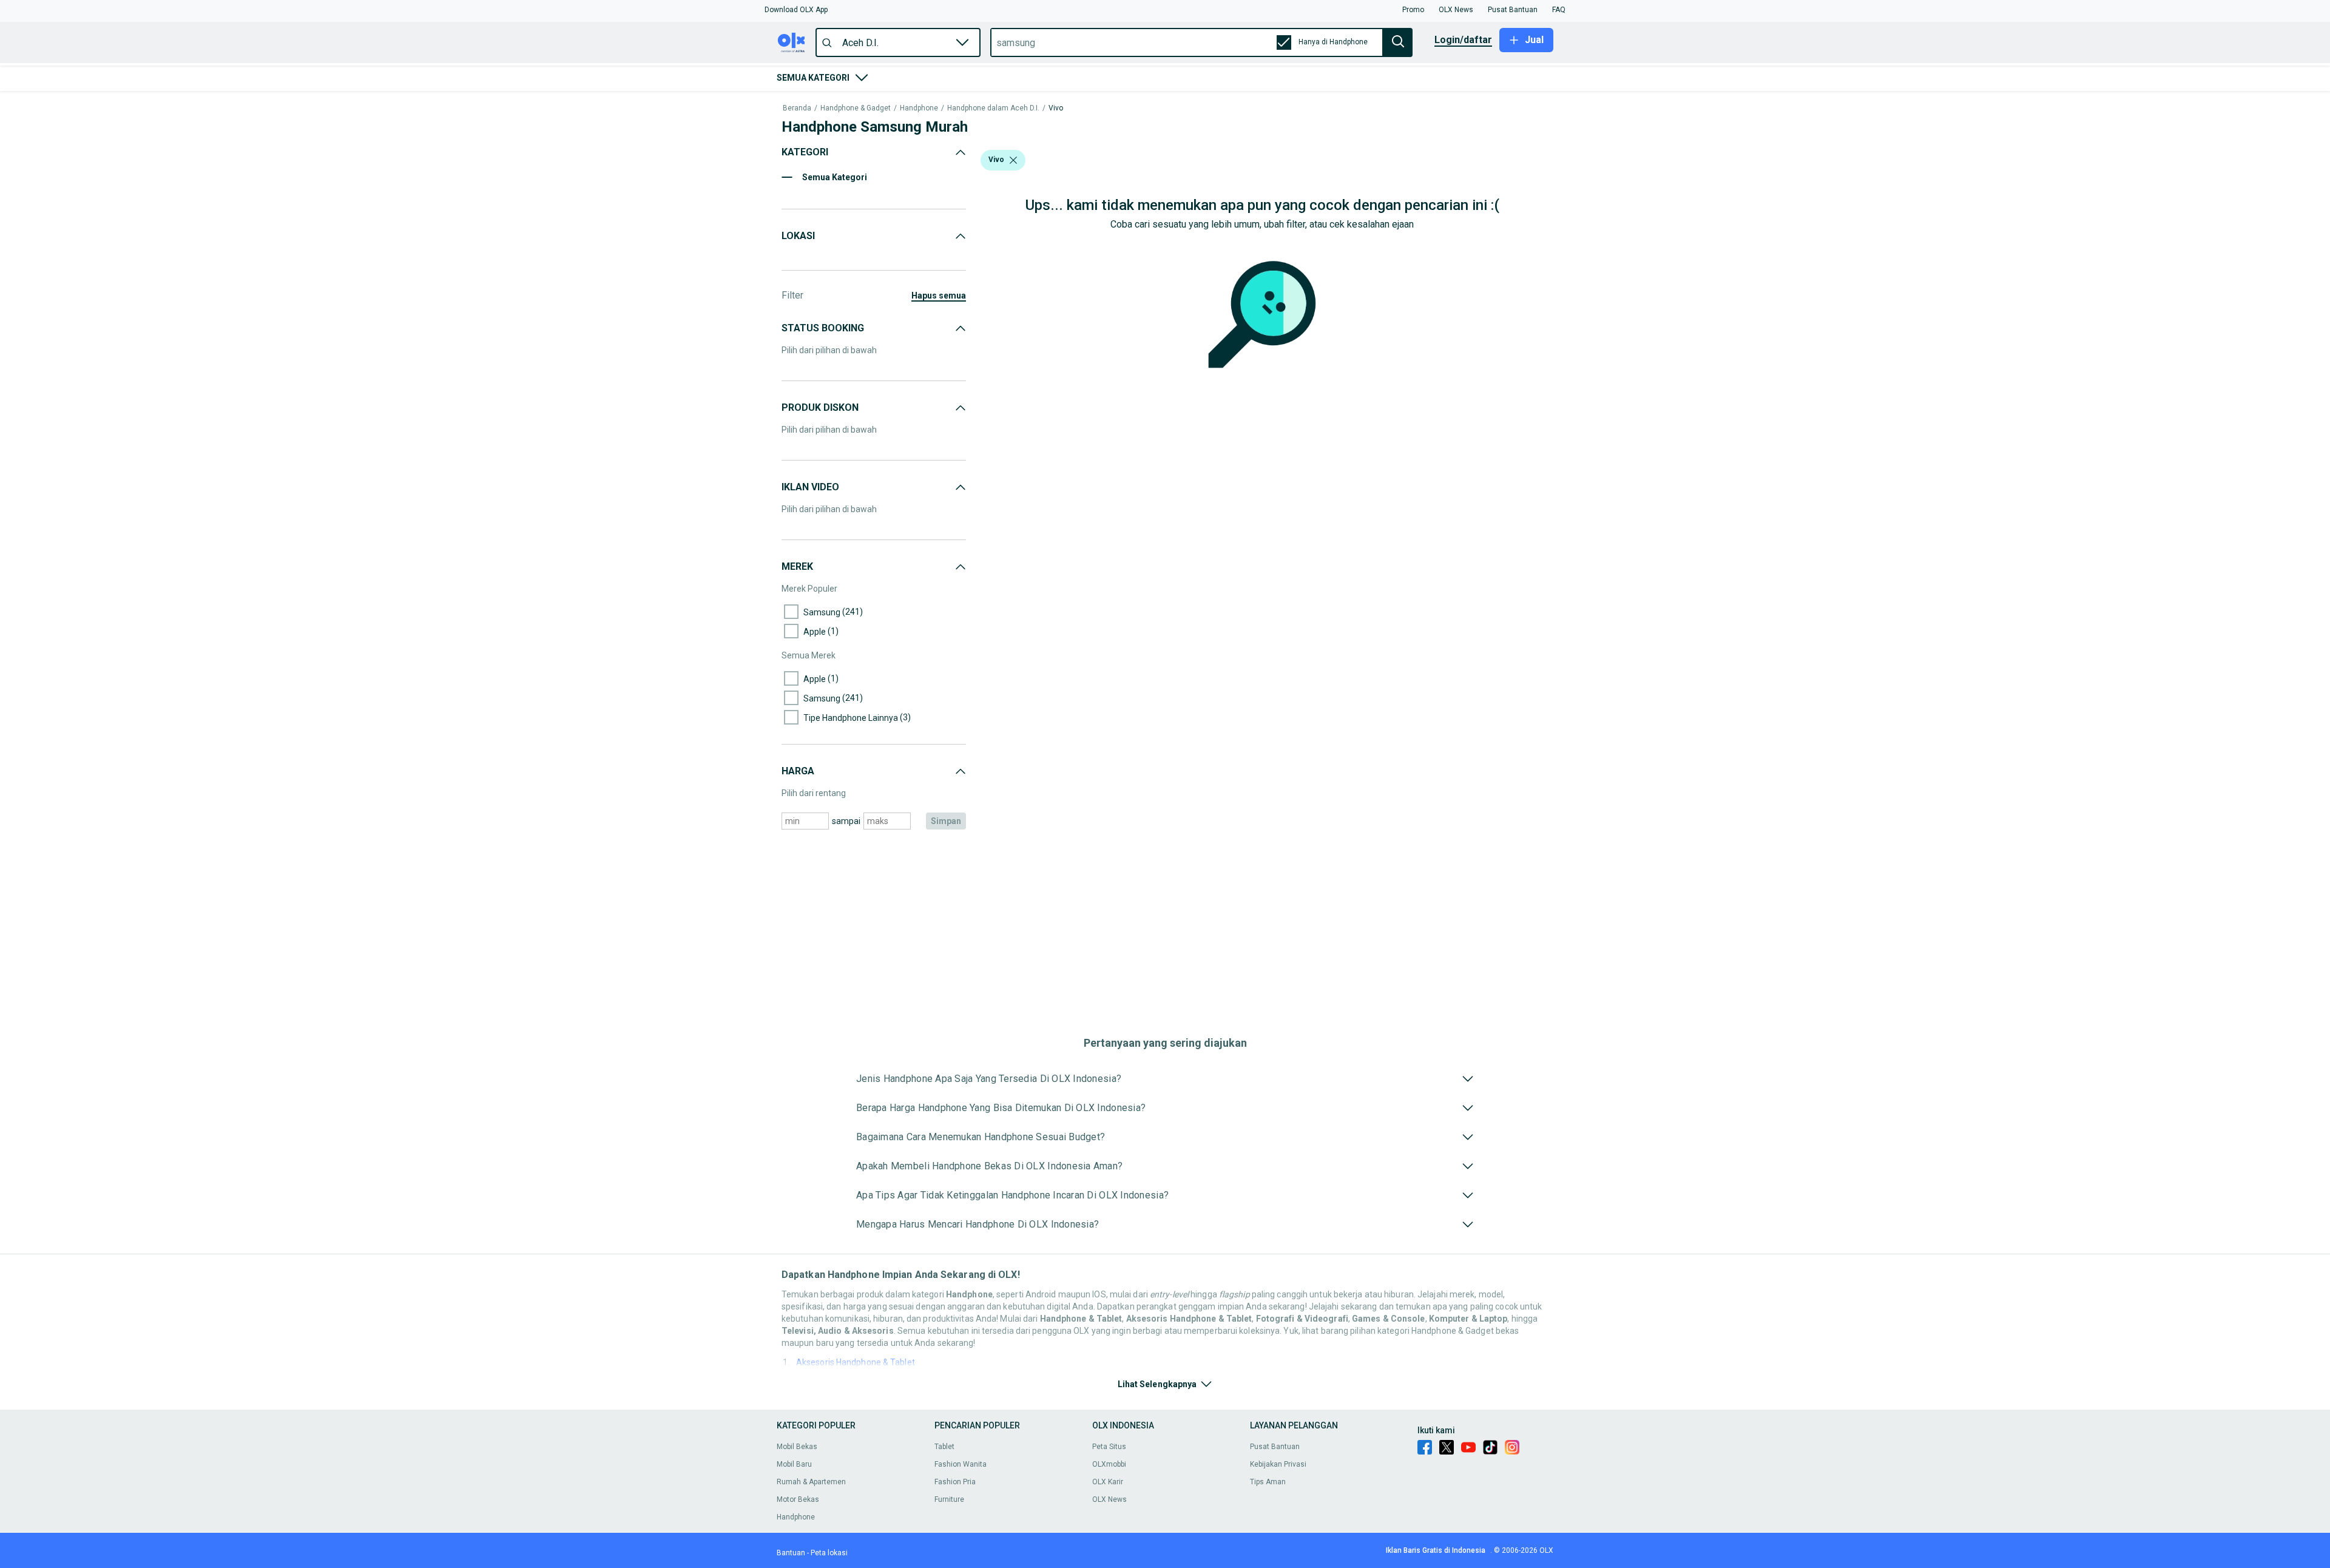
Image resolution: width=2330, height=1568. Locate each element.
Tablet (944, 1447)
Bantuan (791, 1553)
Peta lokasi (829, 1553)
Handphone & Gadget (856, 108)
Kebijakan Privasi (1278, 1464)
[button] (796, 10)
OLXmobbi (1109, 1464)
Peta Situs (1109, 1447)
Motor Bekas (798, 1499)
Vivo (1056, 108)
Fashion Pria (955, 1482)
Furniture (949, 1499)
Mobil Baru (794, 1464)
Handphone (919, 108)
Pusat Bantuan (1275, 1447)
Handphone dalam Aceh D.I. (993, 108)
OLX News (1109, 1499)
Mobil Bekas (797, 1447)
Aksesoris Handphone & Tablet (856, 1362)
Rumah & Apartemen (811, 1482)
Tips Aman (1268, 1482)
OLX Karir (1108, 1482)
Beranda (797, 108)
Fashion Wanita (961, 1464)
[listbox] (1013, 160)
